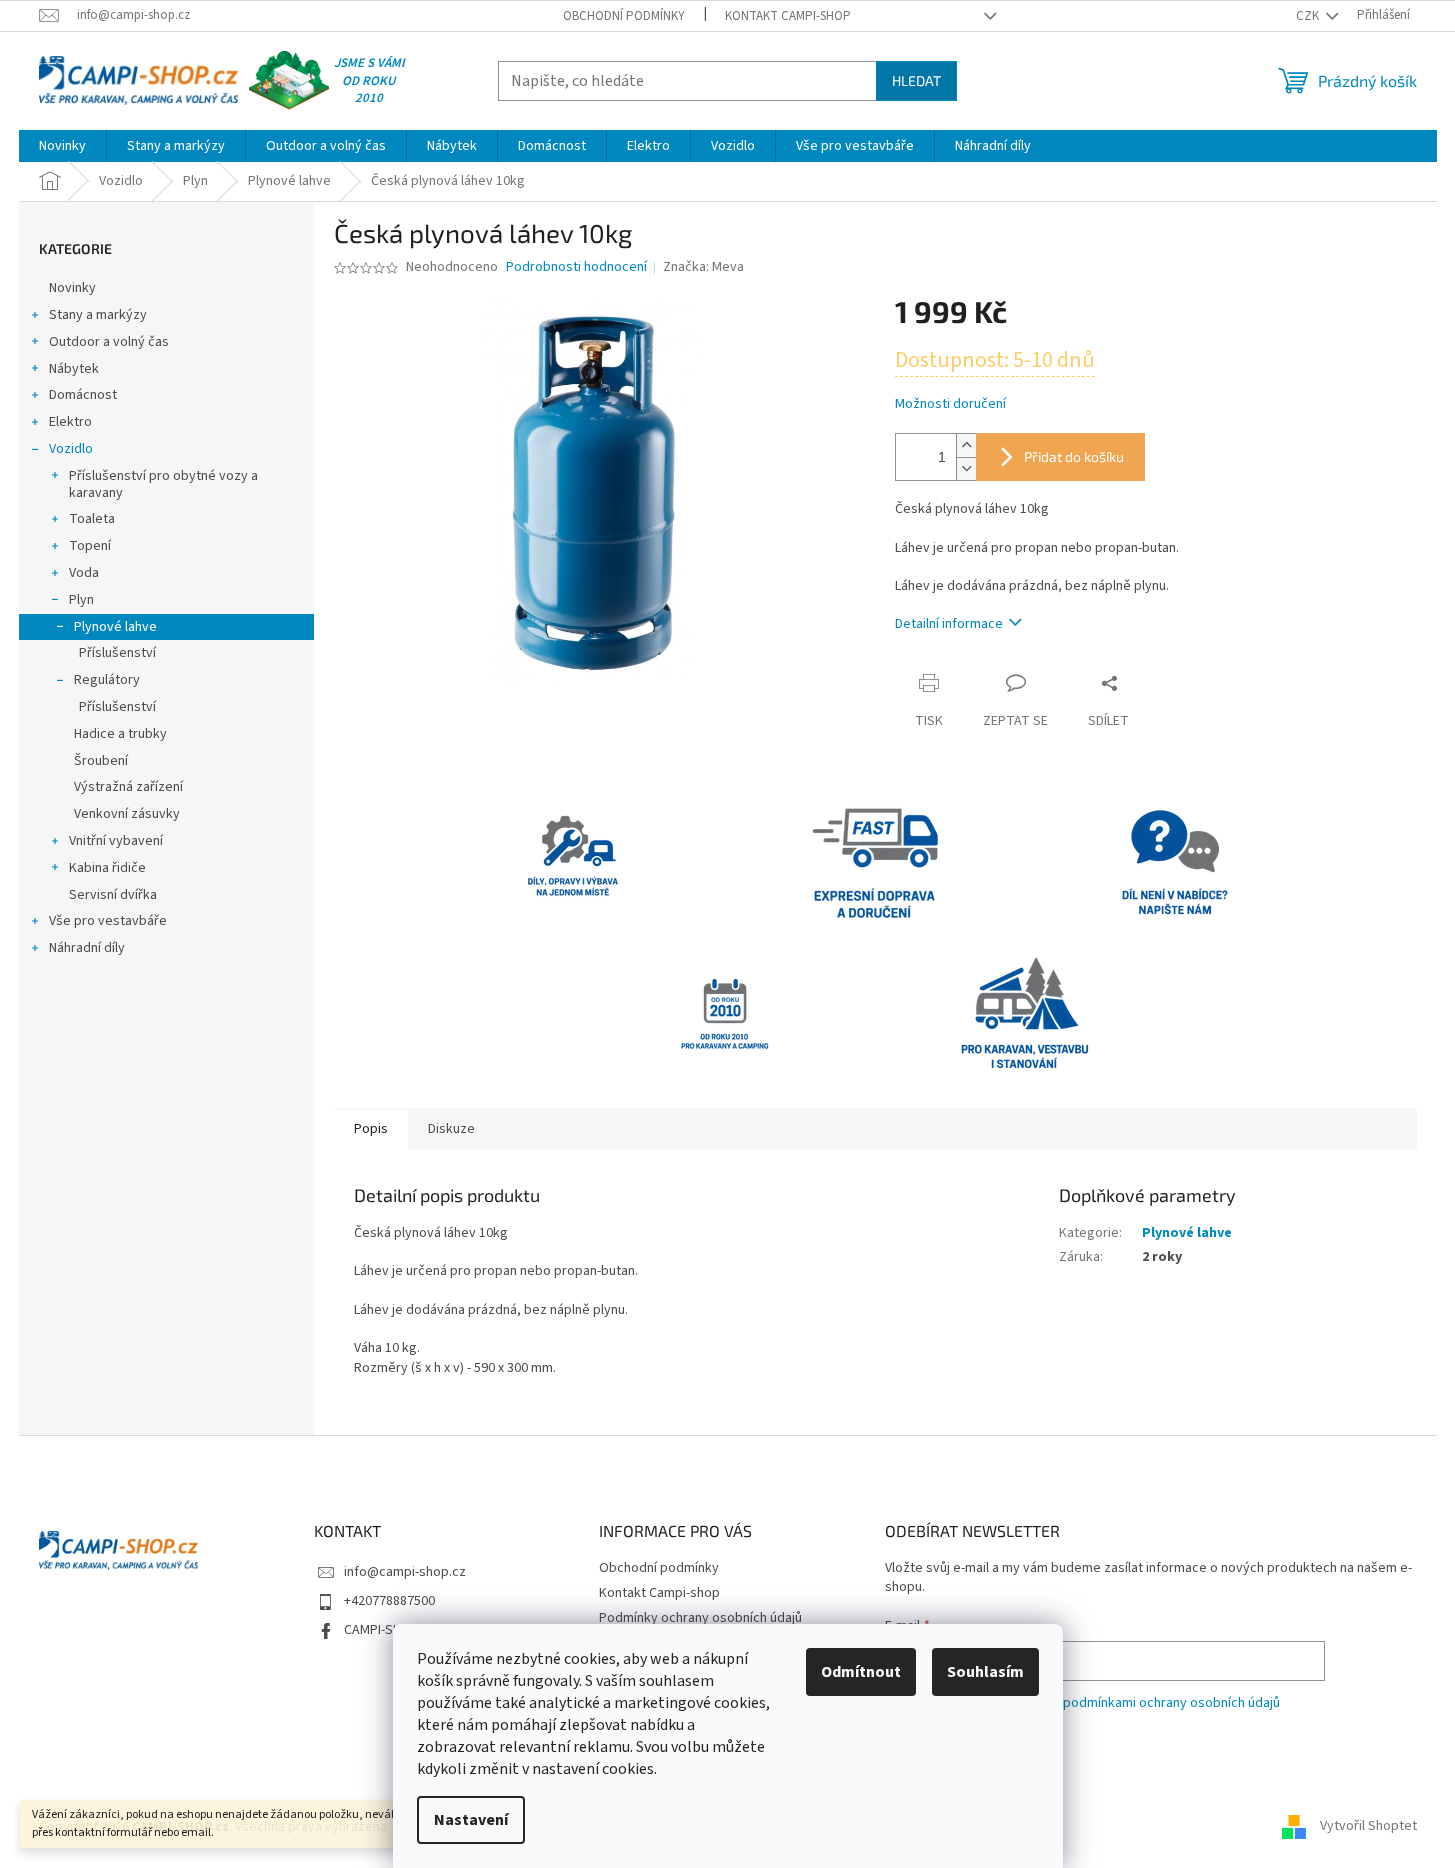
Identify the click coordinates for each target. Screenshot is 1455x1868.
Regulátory (107, 680)
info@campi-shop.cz (405, 1572)
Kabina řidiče (107, 868)
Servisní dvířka (113, 895)
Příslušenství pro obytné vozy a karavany (163, 484)
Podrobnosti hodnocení (576, 267)
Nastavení (471, 1820)
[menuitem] (62, 146)
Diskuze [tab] (451, 1129)
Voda (84, 573)
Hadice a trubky (120, 734)
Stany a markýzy (98, 315)
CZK (1309, 16)
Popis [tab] (371, 1129)
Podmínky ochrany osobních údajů (700, 1618)
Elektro (70, 422)
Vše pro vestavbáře (108, 921)
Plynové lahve (115, 627)
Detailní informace (949, 624)
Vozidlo (71, 449)
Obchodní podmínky (624, 16)
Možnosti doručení (950, 404)
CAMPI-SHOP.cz (389, 1630)
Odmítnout (861, 1672)
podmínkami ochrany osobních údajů (1171, 1703)
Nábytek (74, 369)
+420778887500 (389, 1601)
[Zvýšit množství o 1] (966, 445)
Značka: (703, 267)
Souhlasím (985, 1672)
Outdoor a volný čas (109, 342)
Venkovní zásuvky (127, 814)
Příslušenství (117, 653)
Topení (90, 546)
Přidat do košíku (1074, 456)
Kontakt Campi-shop (788, 16)
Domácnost (83, 395)
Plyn (81, 600)
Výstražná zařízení (128, 787)
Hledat (916, 80)
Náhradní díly (87, 948)
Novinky (72, 288)
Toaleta (92, 519)
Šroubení (101, 761)
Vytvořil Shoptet (1368, 1827)
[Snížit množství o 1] (966, 468)
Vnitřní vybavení (116, 841)
